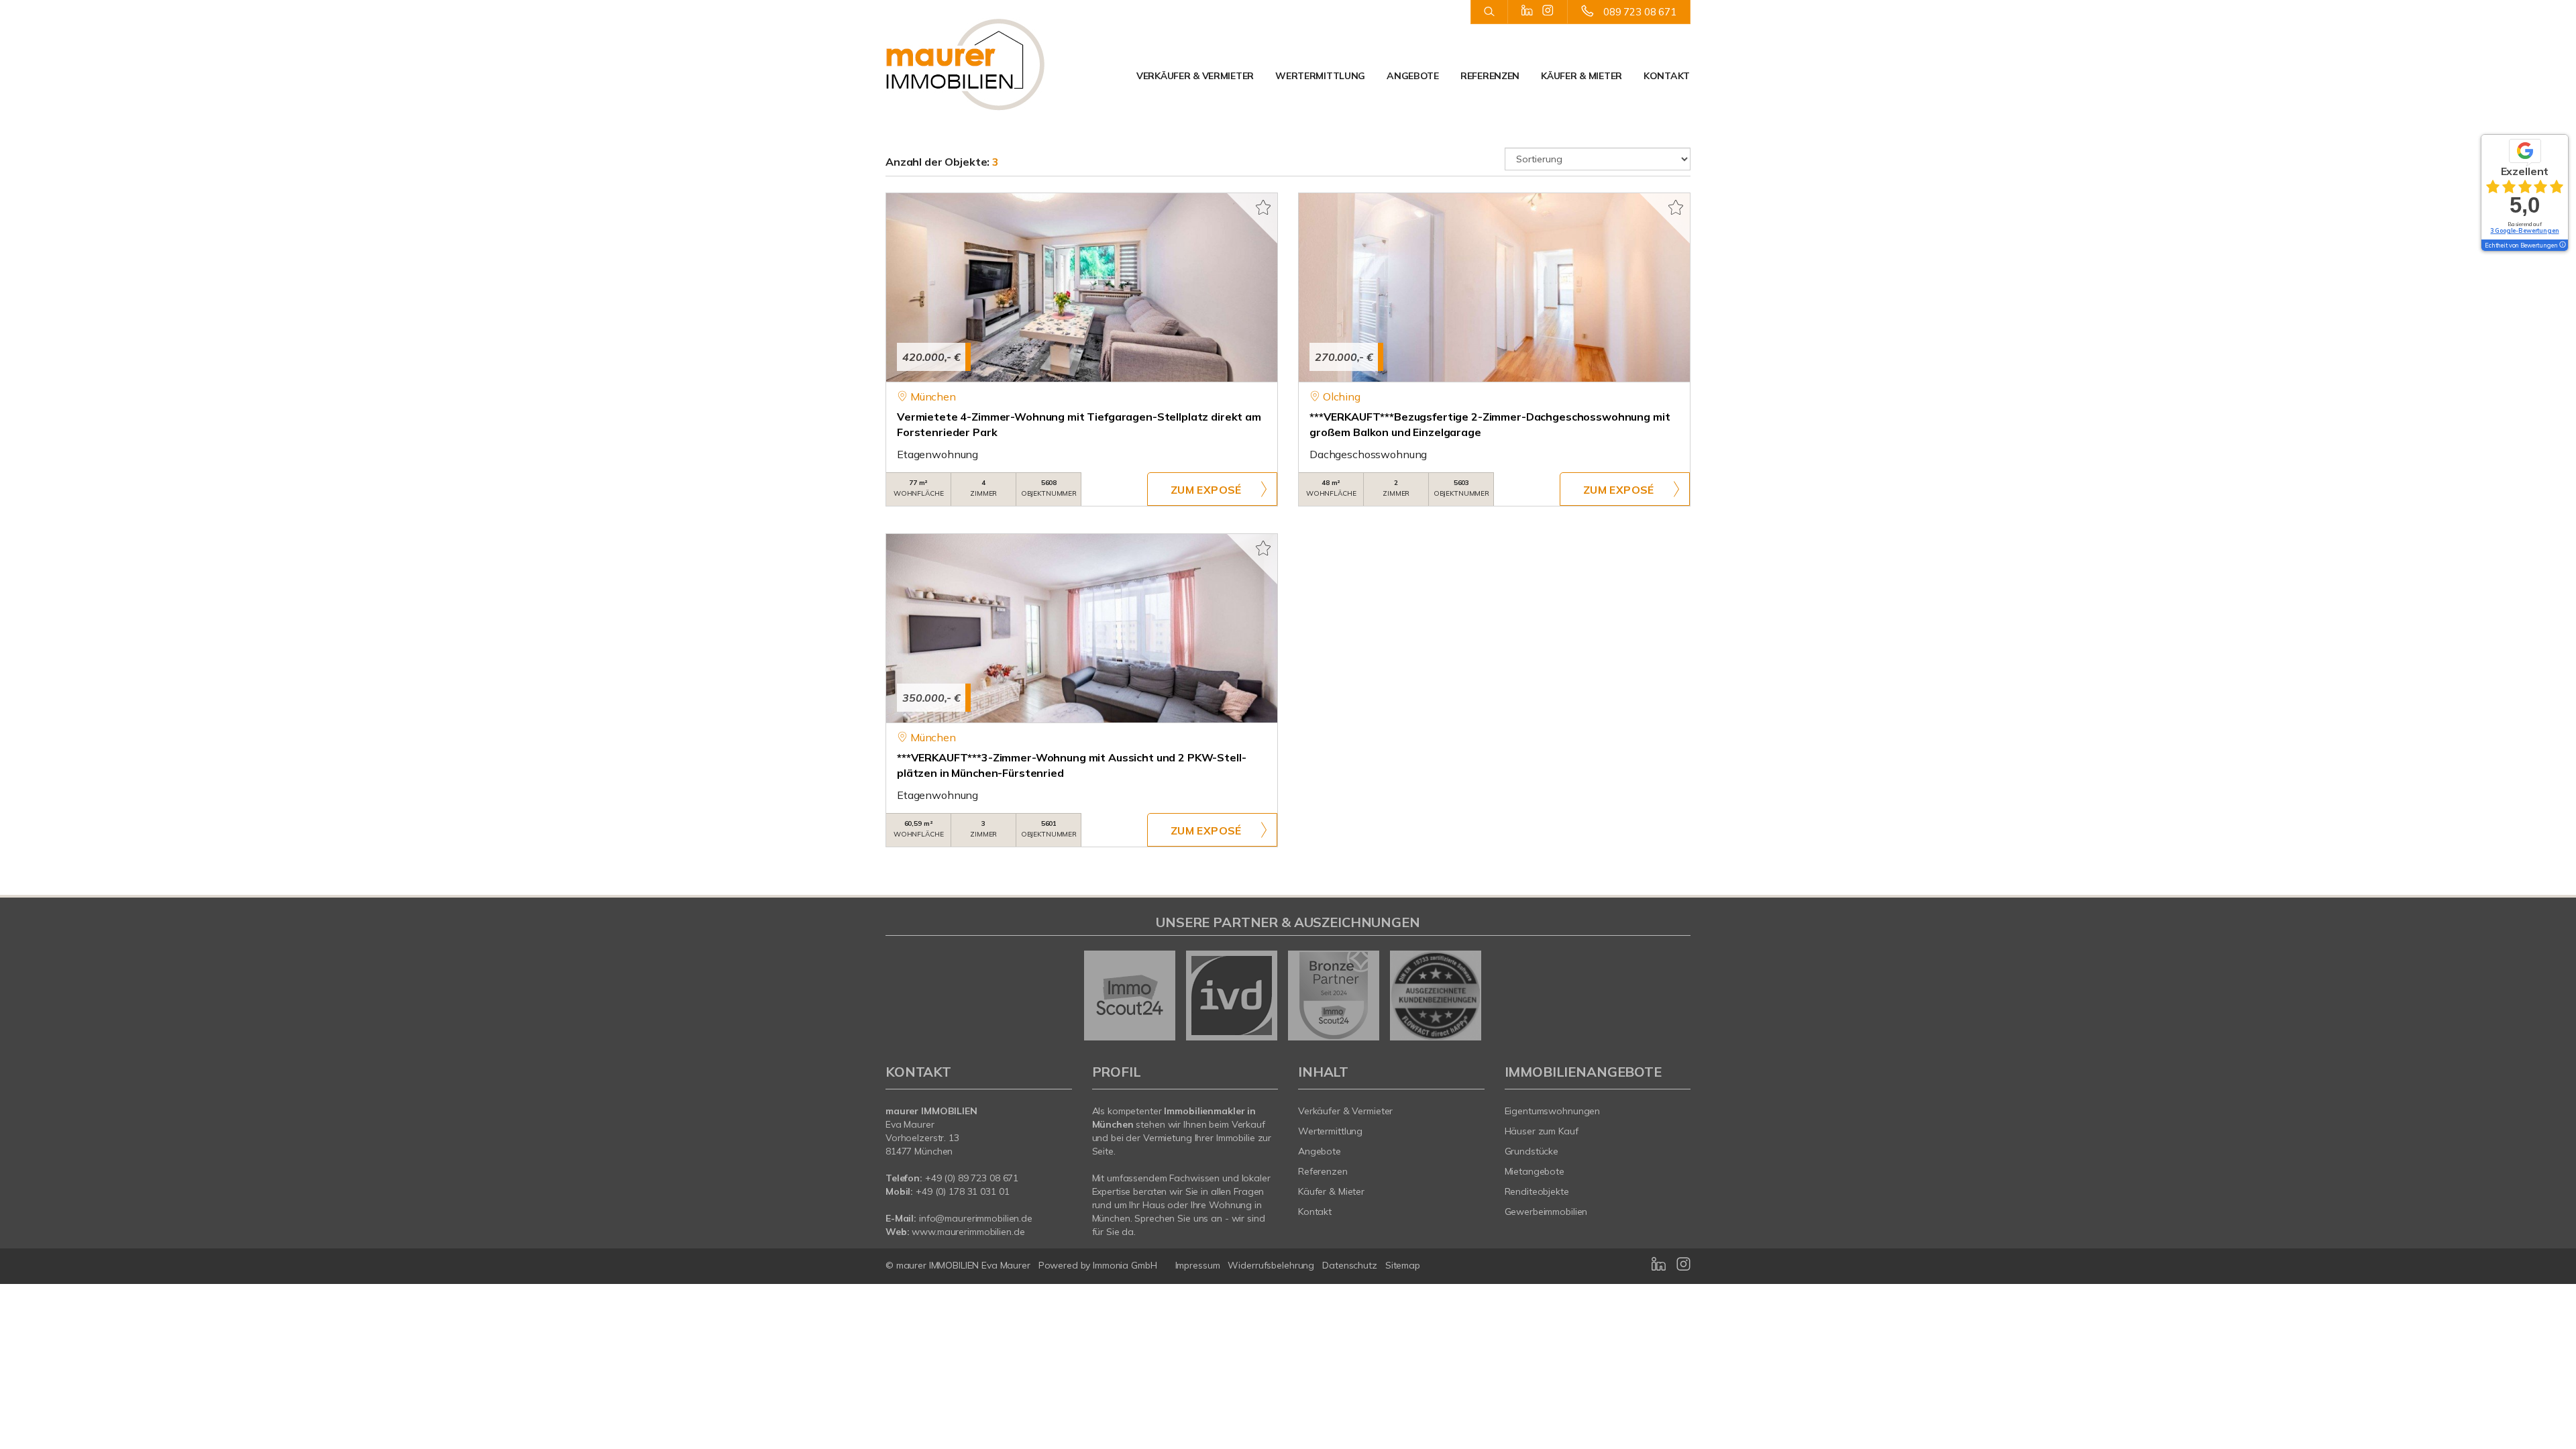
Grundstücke (1532, 1151)
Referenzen (1490, 76)
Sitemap (1403, 1265)
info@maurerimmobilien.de (976, 1218)
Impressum (1198, 1265)
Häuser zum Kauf (1542, 1131)
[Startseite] (979, 64)
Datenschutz (1350, 1265)
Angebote (1413, 76)
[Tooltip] (2562, 246)
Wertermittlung (1320, 76)
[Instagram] (1548, 11)
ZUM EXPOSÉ (1206, 490)
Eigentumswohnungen (1553, 1111)
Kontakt (1667, 76)
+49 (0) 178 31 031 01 (962, 1191)
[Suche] (1489, 12)
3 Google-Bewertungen (2524, 230)
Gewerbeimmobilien (1546, 1212)
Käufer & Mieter (1581, 76)
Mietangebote (1535, 1171)
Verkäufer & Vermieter (1195, 76)
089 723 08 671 (1640, 12)
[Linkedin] (1527, 11)
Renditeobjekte (1537, 1191)
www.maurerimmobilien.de (968, 1232)
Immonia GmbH (1125, 1265)
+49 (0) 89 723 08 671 (972, 1178)
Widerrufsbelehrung (1271, 1265)
